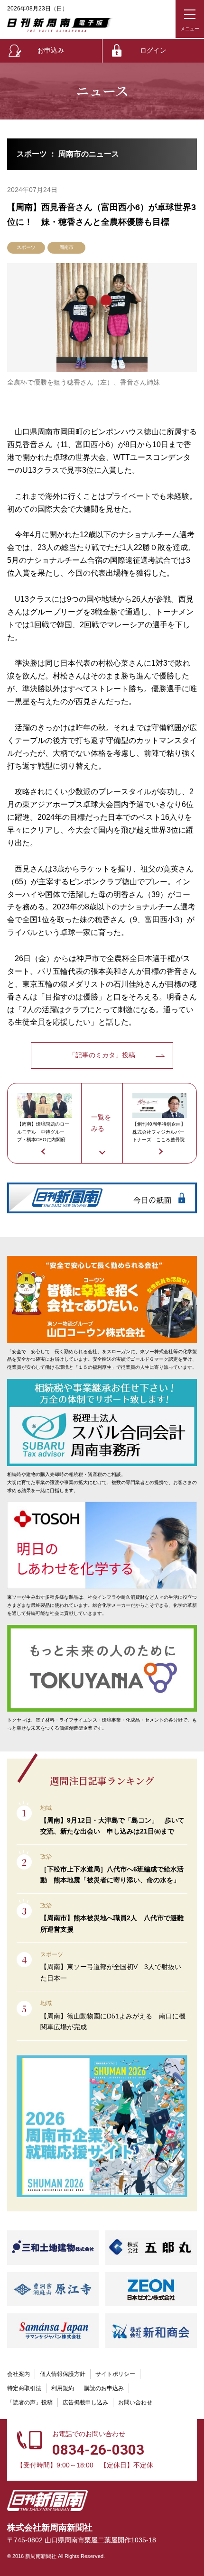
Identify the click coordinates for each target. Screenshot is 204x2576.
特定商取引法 (24, 2388)
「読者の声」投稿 (30, 2402)
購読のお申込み (104, 2388)
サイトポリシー (115, 2374)
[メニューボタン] (190, 19)
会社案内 (19, 2374)
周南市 (66, 247)
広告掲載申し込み (85, 2402)
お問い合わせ (135, 2402)
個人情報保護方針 (63, 2374)
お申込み (51, 50)
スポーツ (26, 247)
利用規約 (63, 2388)
